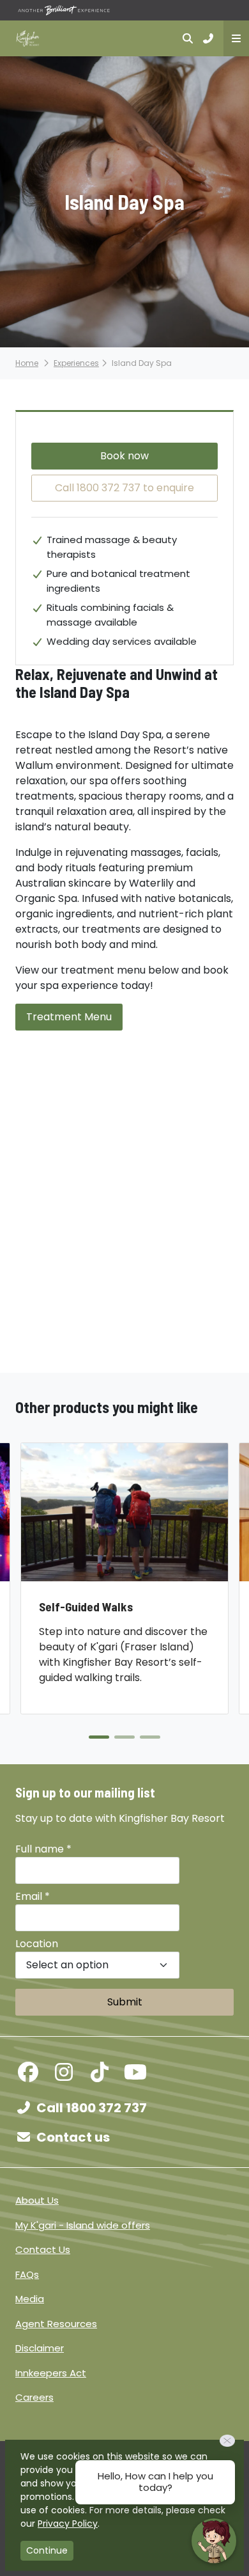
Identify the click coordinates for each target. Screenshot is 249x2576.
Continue (47, 2550)
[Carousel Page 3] (150, 1737)
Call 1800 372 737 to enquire (124, 488)
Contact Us (43, 2249)
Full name (43, 1849)
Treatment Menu (69, 1017)
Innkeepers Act (51, 2373)
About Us (37, 2200)
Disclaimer (40, 2348)
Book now (124, 456)
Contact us (73, 2137)
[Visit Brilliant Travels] (64, 10)
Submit (125, 2002)
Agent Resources (56, 2324)
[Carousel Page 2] (124, 1737)
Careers (34, 2397)
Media (30, 2299)
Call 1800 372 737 (92, 2108)
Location (37, 1944)
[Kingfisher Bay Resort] (28, 38)
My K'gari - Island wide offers (83, 2225)
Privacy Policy (68, 2524)
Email (33, 1896)
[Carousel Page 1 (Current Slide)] (99, 1737)
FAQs (27, 2274)
